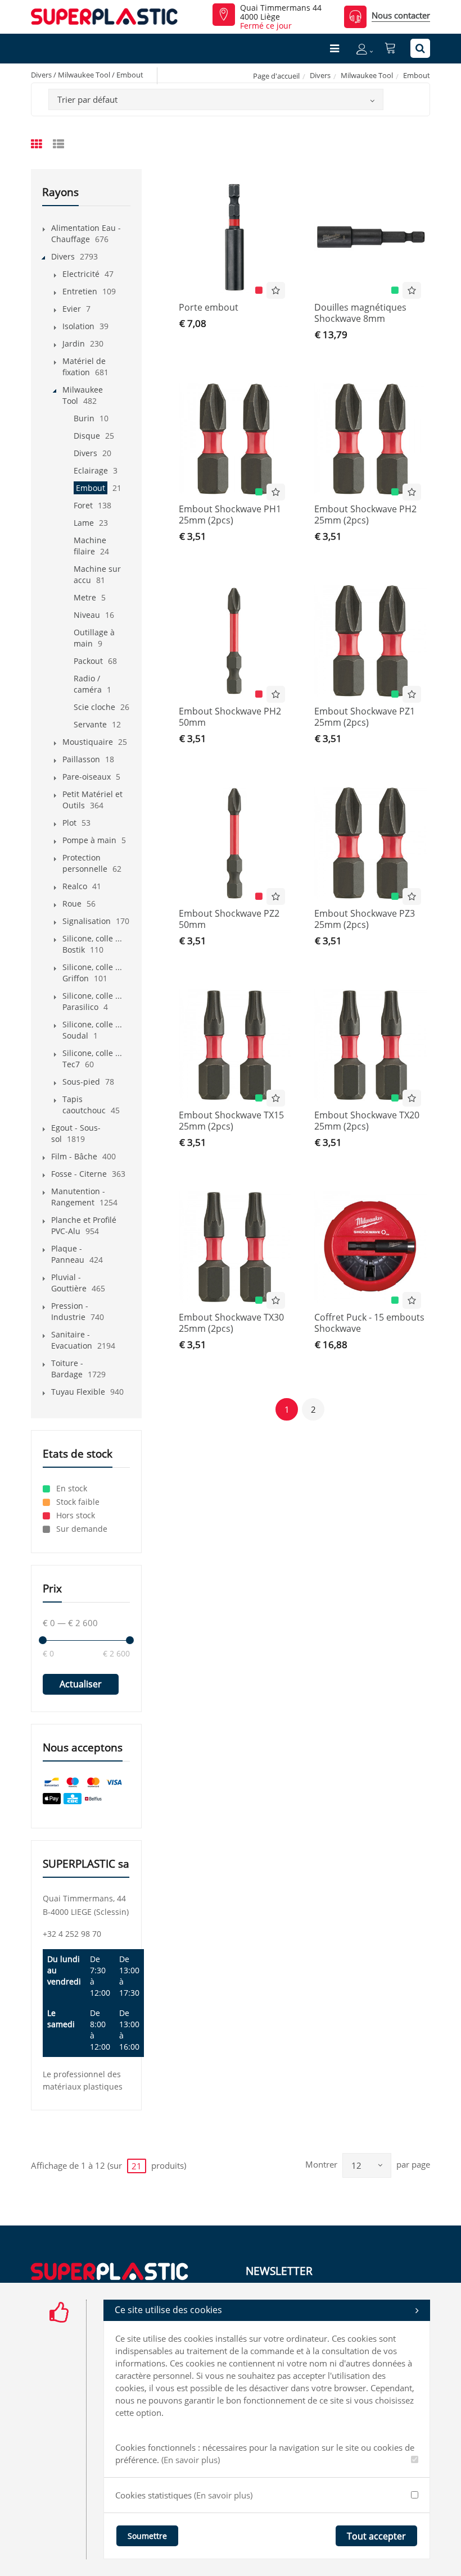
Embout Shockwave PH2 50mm (230, 717)
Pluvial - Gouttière (69, 1283)
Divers (320, 75)
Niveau (87, 615)
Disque (87, 436)
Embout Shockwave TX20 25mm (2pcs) (367, 1121)
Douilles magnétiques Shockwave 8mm (360, 313)
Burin (84, 418)
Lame (84, 523)
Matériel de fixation (84, 367)
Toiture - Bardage (67, 1369)
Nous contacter (401, 15)
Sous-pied (81, 1082)
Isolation (78, 326)
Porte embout (209, 307)
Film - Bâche (74, 1156)
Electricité (81, 274)
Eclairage (91, 470)
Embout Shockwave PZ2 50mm (229, 919)
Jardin (74, 343)
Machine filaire (90, 546)
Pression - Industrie (70, 1311)
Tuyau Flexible (78, 1392)
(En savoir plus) (191, 2460)
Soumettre (147, 2536)
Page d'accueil (276, 76)
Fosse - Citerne (79, 1174)
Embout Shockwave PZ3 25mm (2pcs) (365, 919)
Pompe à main (89, 840)
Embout (91, 488)
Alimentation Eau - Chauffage (86, 233)
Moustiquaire (88, 742)
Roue (72, 904)
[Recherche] (420, 48)
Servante (90, 724)
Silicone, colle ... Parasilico (92, 1001)
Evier (72, 309)
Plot (69, 823)
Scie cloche (94, 707)
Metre (85, 597)
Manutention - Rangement (78, 1197)
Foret (83, 505)
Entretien (80, 291)
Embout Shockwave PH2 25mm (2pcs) (365, 515)
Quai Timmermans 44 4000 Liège (281, 12)
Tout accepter (376, 2536)
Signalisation (87, 921)
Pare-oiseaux (87, 777)
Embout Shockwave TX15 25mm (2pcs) (231, 1121)
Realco (75, 886)
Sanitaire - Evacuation (72, 1340)
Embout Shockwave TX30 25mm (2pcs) (231, 1323)
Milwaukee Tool (367, 75)
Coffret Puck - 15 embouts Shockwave (369, 1323)
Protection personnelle (85, 863)
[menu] (335, 48)
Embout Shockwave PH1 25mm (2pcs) (230, 515)
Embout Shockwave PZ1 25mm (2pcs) (365, 717)
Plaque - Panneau (68, 1254)
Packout (88, 661)
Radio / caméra (88, 684)
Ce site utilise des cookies (168, 2310)
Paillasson (81, 759)
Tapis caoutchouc (84, 1105)
